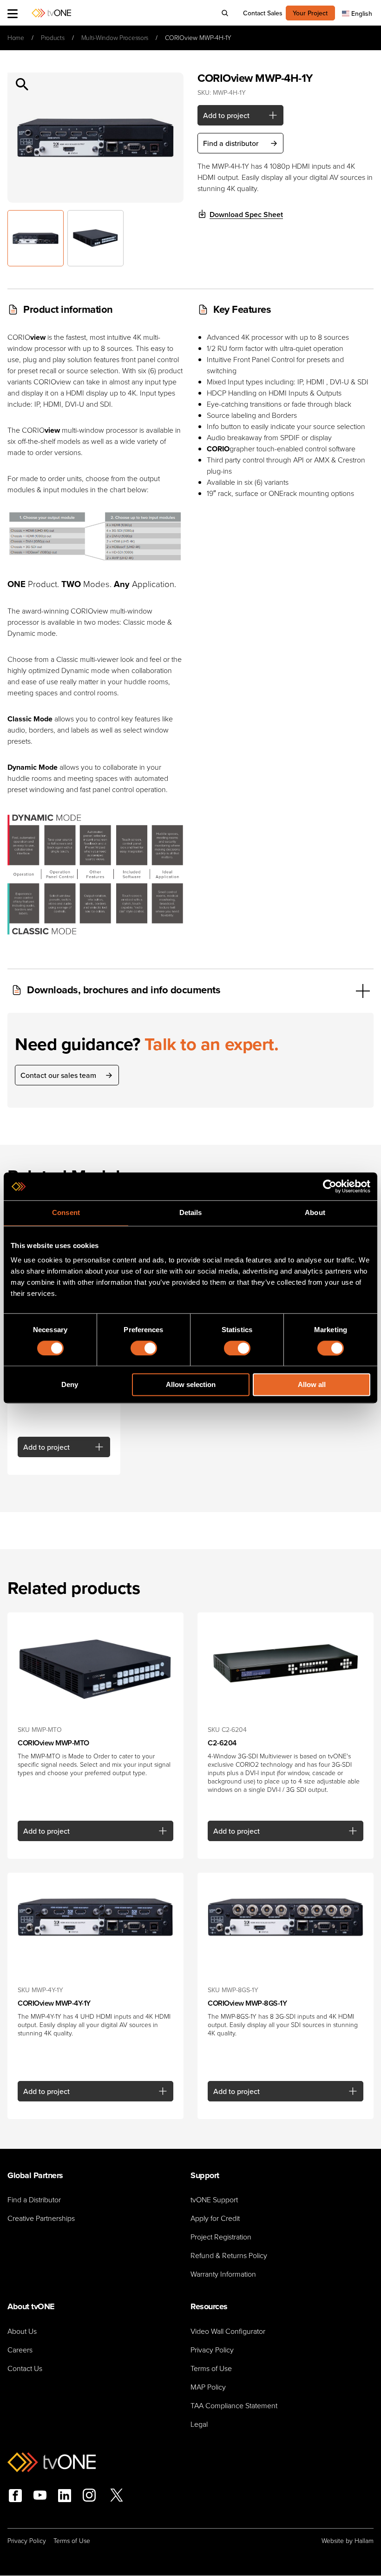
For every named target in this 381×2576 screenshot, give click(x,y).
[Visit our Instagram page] (89, 2497)
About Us (22, 2331)
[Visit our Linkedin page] (65, 2496)
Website (333, 2541)
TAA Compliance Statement (234, 2406)
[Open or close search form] (225, 13)
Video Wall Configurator (228, 2331)
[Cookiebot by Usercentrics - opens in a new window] (330, 1186)
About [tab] (315, 1212)
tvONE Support (214, 2200)
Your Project (310, 13)
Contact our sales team (58, 1075)
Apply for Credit (215, 2218)
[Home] (51, 13)
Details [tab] (191, 1212)
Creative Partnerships (41, 2218)
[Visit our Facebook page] (15, 2496)
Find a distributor (231, 143)
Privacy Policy (212, 2350)
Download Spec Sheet (246, 215)
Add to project (226, 115)
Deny (70, 1385)
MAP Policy (208, 2387)
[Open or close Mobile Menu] (13, 13)
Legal (199, 2424)
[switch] (144, 1348)
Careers (20, 2350)
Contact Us (25, 2368)
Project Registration (221, 2237)
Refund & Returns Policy (229, 2256)
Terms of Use (211, 2368)
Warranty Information (223, 2274)
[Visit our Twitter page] (117, 2497)
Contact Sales (263, 13)
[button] (24, 89)
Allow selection (191, 1385)
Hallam (364, 2541)
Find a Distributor (34, 2200)
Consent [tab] (66, 1212)
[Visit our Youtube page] (40, 2497)
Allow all (312, 1385)
